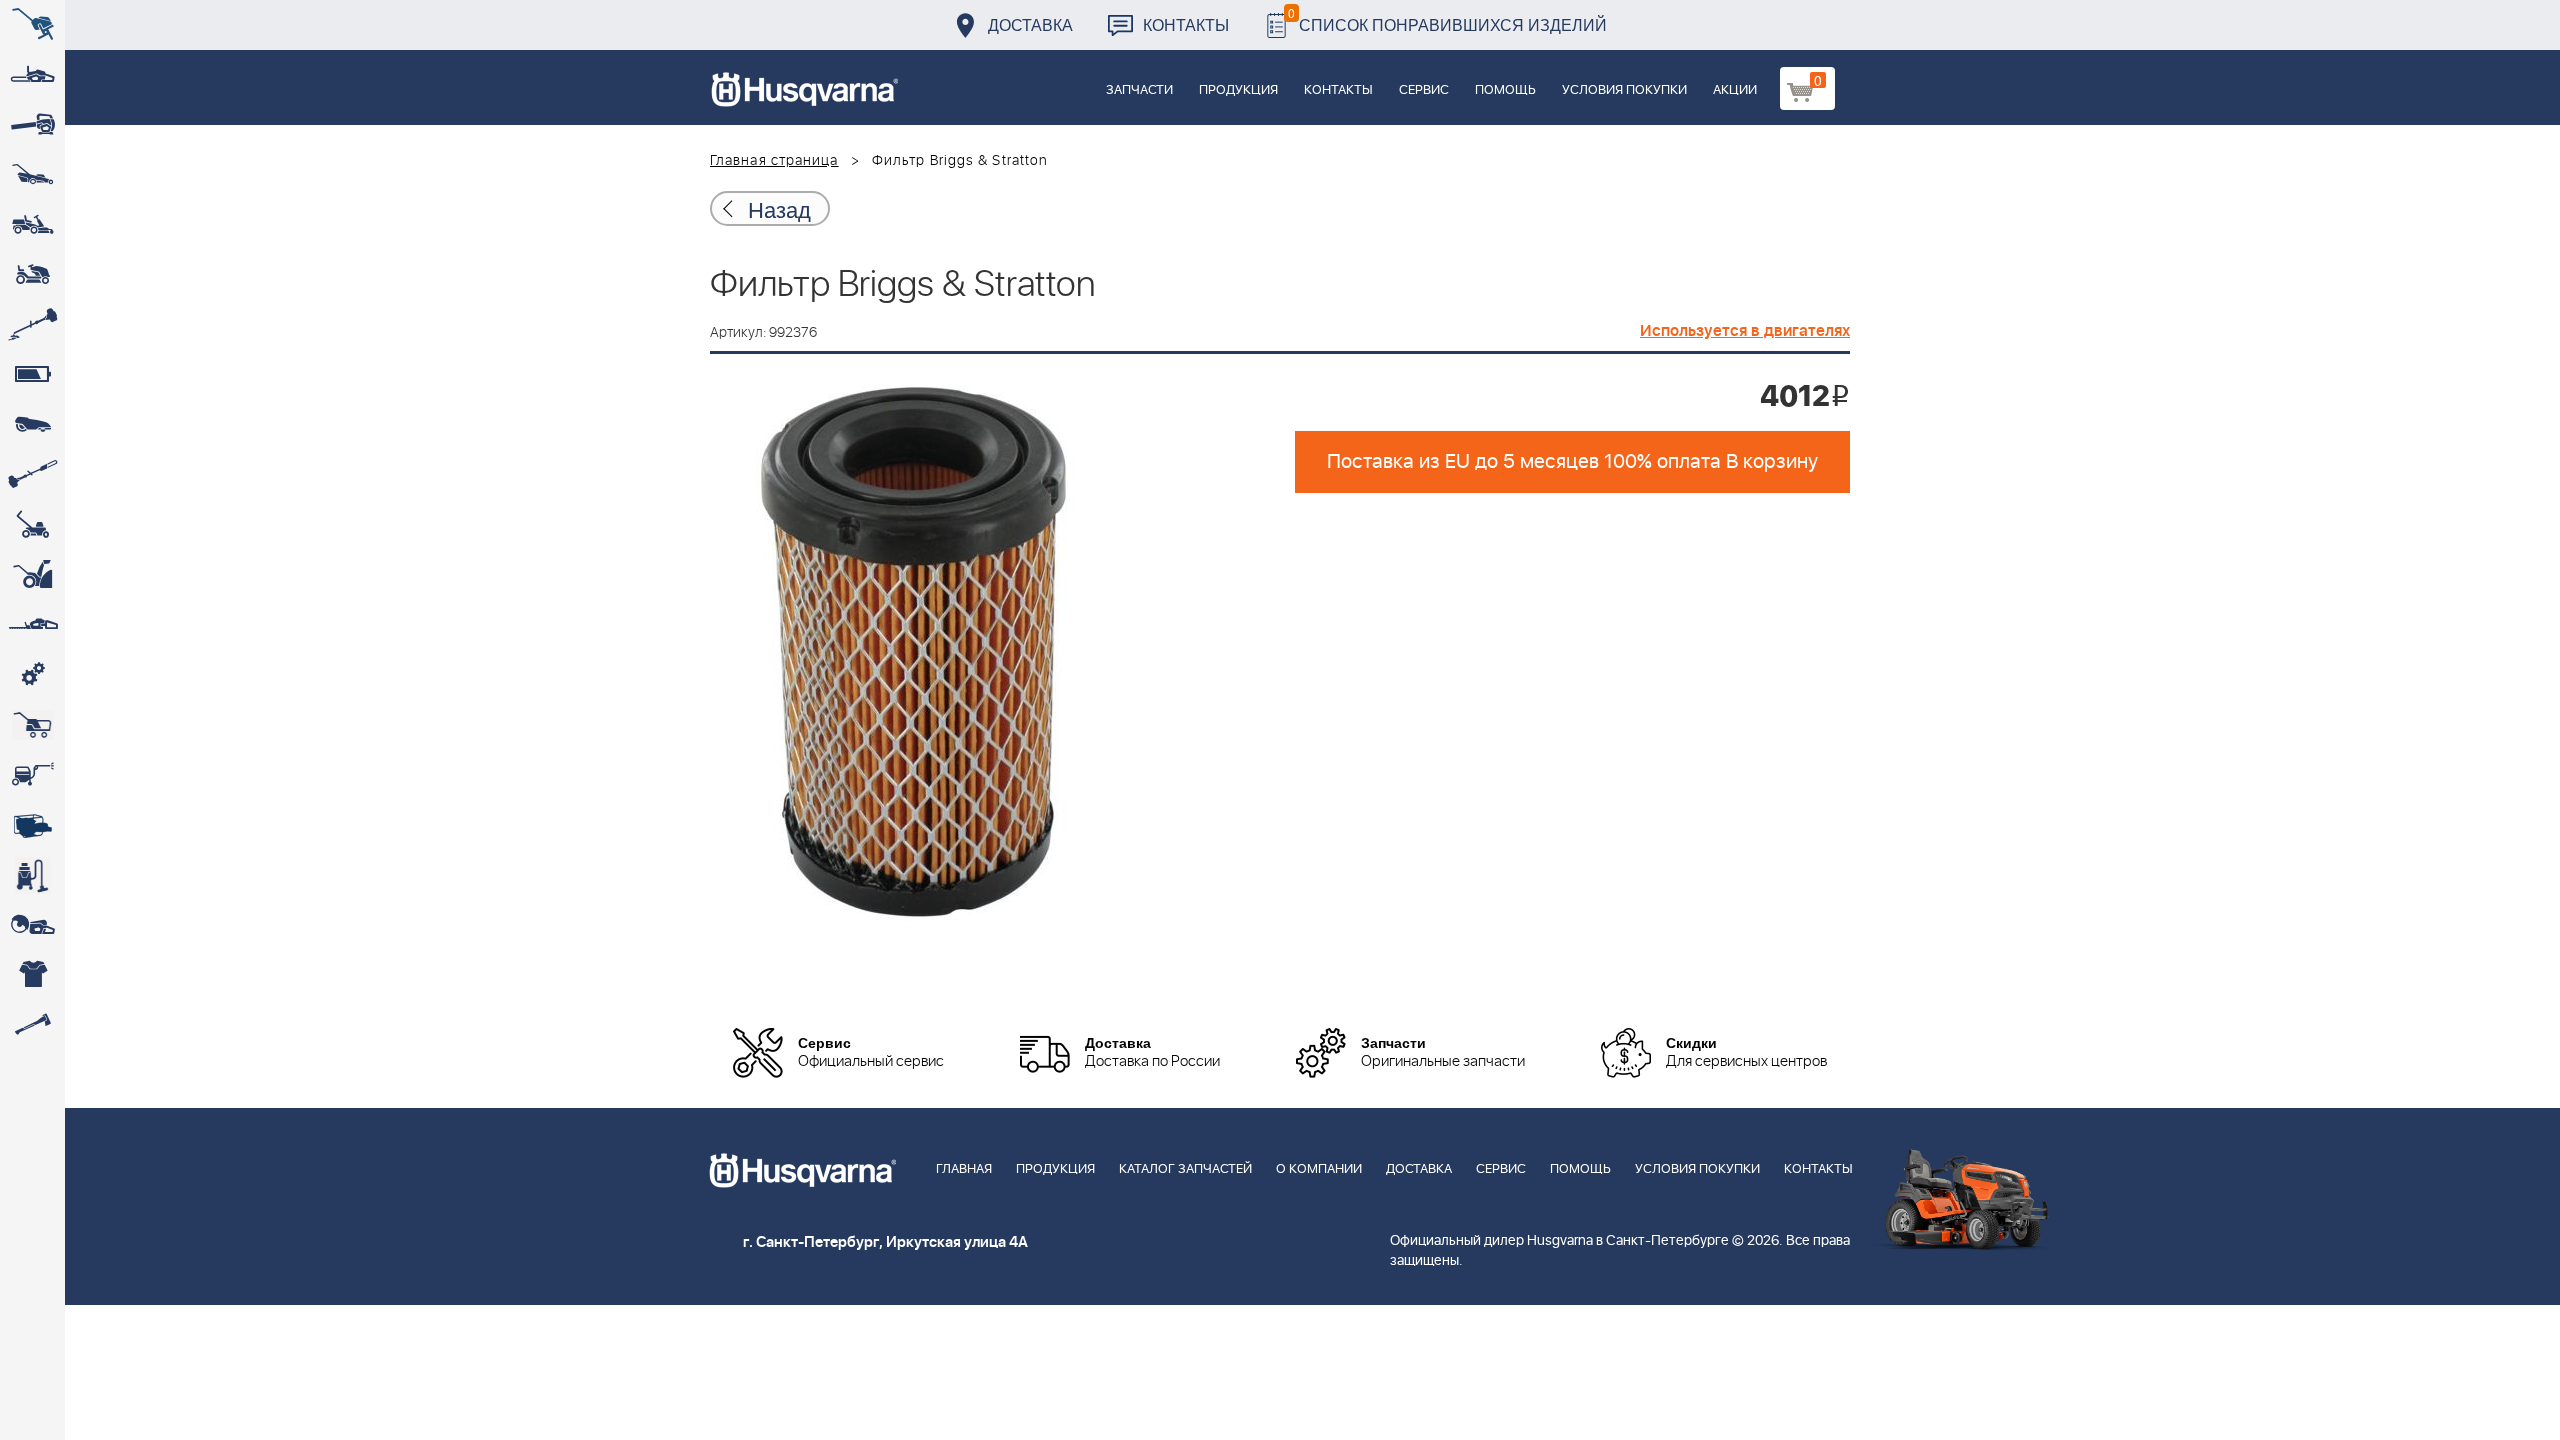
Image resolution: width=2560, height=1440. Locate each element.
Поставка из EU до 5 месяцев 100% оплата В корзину (1572, 462)
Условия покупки (1624, 90)
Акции (1735, 90)
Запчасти (1139, 90)
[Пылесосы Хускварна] (32, 875)
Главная (964, 1169)
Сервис (1424, 90)
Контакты (1186, 24)
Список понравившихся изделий (1447, 19)
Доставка (1030, 24)
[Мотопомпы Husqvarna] (32, 825)
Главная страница (774, 161)
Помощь (1505, 90)
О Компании (1319, 1169)
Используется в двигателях (1745, 331)
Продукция (1238, 90)
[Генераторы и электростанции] (32, 725)
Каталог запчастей (1185, 1169)
